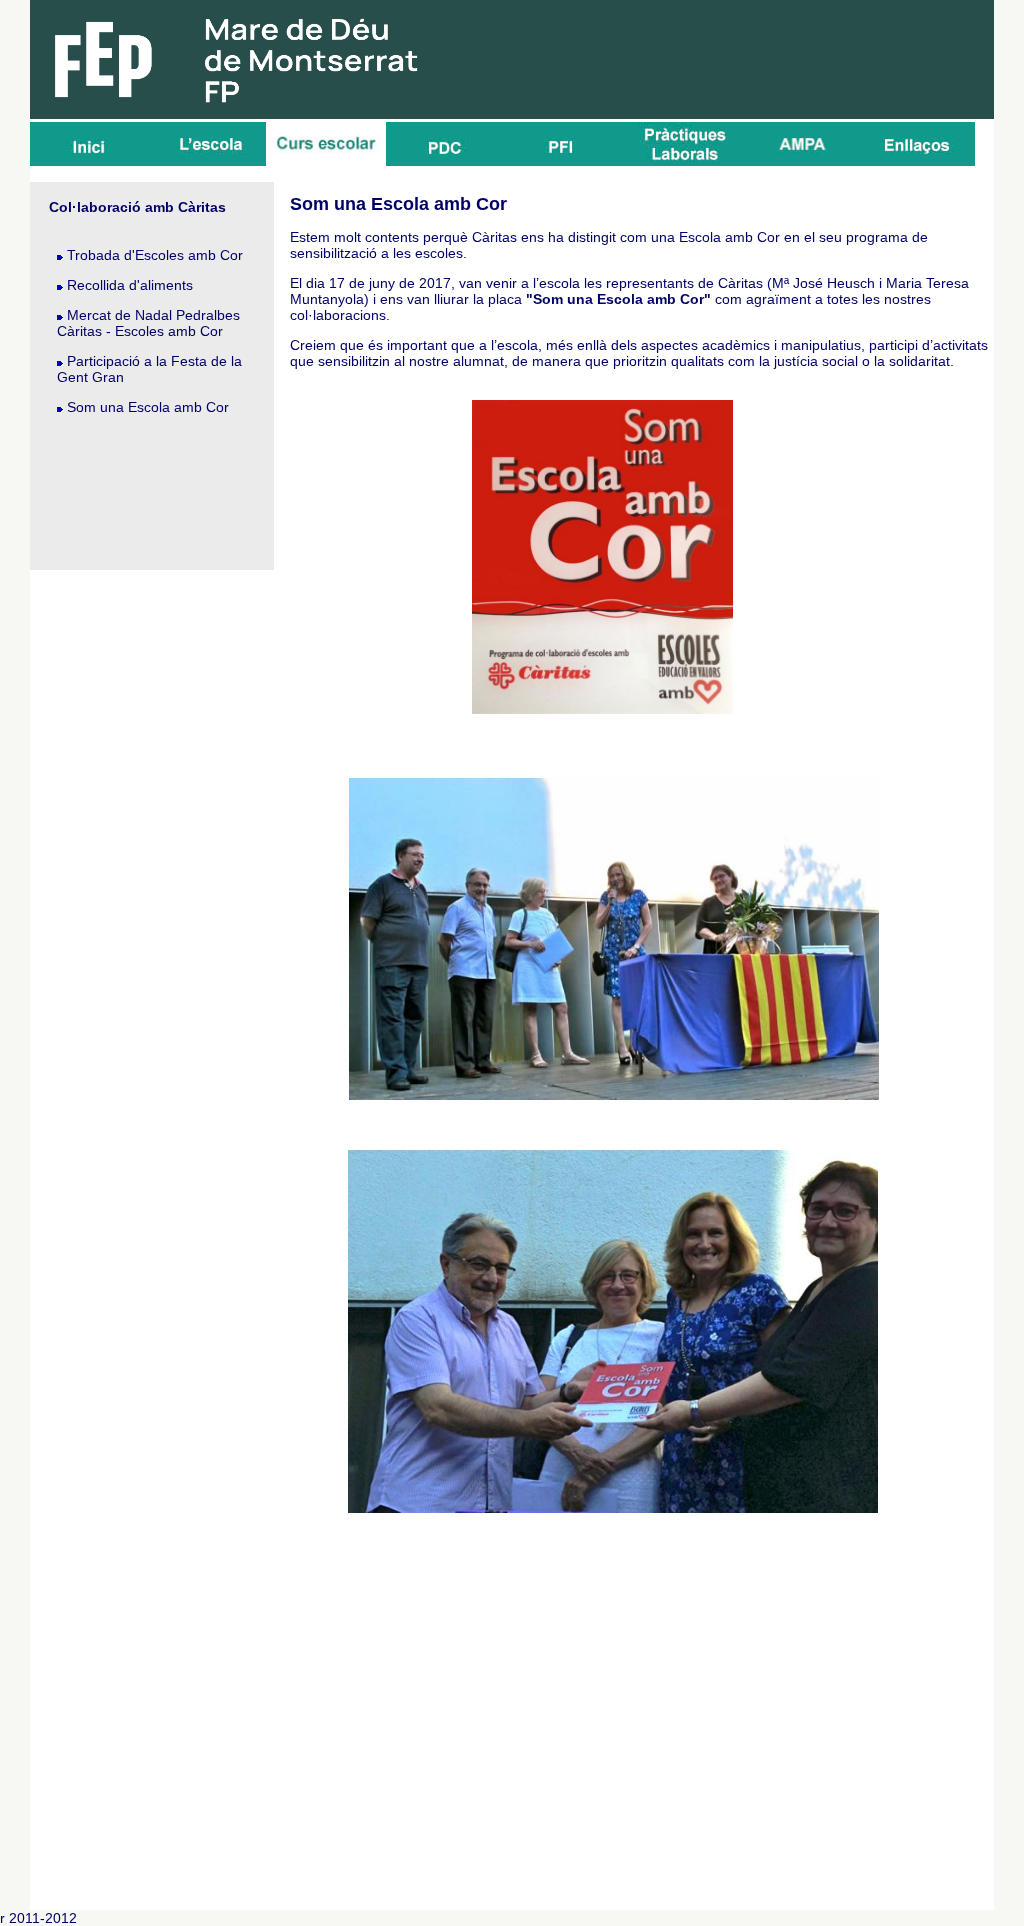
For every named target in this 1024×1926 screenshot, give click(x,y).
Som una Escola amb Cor (148, 407)
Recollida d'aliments (130, 285)
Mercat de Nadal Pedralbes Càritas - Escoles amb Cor (148, 323)
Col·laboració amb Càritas (137, 207)
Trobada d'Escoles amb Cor (155, 255)
